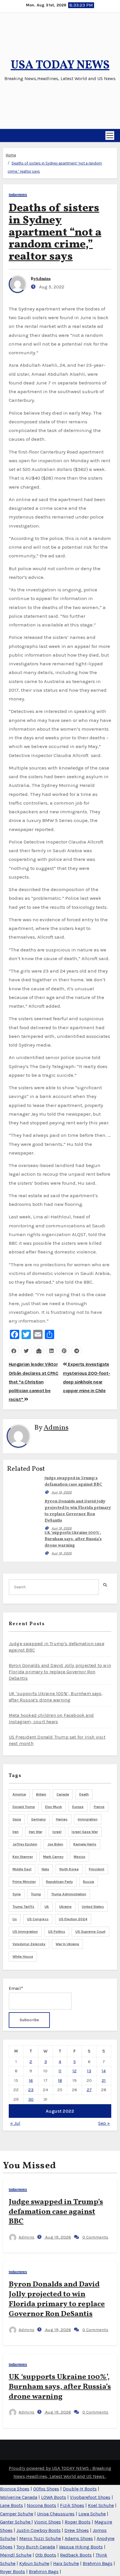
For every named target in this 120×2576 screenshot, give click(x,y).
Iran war (36, 1832)
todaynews (18, 195)
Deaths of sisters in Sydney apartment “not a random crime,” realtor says (55, 233)
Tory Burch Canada (36, 2547)
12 (75, 2071)
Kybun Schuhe (34, 2563)
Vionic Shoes (47, 2522)
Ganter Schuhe (16, 2522)
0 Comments (95, 2237)
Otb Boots (46, 2555)
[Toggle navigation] (110, 136)
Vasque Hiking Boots (81, 2547)
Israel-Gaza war (85, 1832)
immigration (88, 1819)
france (99, 1807)
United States (93, 1907)
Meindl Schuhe (16, 2555)
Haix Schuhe (66, 2563)
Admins (43, 279)
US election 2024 (73, 1919)
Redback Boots (76, 2555)
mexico (80, 1857)
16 (31, 2080)
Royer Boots (13, 2572)
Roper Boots (78, 2522)
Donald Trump (24, 1807)
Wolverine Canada (19, 2497)
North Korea (69, 1869)
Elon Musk (54, 1807)
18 (60, 2080)
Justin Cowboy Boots (38, 2530)
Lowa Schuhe (92, 2514)
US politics (57, 1932)
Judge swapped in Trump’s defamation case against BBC (56, 2212)
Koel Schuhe (101, 2505)
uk (47, 1907)
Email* (16, 1988)
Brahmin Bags (98, 2563)
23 (31, 2090)
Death (84, 1794)
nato (45, 1869)
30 (31, 2099)
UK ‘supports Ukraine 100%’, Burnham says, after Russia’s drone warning (73, 1539)
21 (104, 2080)
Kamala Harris (85, 1844)
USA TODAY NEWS (60, 66)
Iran (16, 1832)
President (97, 1869)
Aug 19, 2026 (62, 1492)
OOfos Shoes (46, 2489)
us (15, 1919)
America (19, 1794)
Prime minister (24, 1882)
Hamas (62, 1819)
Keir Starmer (23, 1857)
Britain (41, 1794)
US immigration (25, 1932)
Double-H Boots (80, 2489)
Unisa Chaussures (56, 2514)
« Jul (15, 2123)
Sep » (104, 2123)
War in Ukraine (67, 1944)
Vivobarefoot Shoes (90, 2497)
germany (38, 1819)
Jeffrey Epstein (25, 1844)
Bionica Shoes (15, 2489)
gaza (17, 1819)
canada (63, 1794)
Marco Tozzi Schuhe (40, 2538)
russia (89, 1882)
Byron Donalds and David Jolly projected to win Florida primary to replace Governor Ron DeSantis (60, 1672)
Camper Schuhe (17, 2514)
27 (89, 2090)
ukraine (65, 1907)
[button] (5, 136)
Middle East (22, 1869)
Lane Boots (12, 2505)
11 (60, 2071)
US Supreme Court (90, 1932)
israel (57, 1832)
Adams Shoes (79, 2538)
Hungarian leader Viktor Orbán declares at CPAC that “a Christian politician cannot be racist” (34, 1382)
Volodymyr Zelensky (29, 1944)
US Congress (38, 1919)
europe (78, 1807)
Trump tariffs (23, 1907)
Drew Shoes (77, 2530)
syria (17, 1894)
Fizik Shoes (72, 2505)
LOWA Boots (54, 2497)
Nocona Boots (42, 2505)
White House (23, 1957)
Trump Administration (69, 1894)
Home (11, 155)
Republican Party (59, 1882)
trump (36, 1894)
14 (104, 2071)
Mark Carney (53, 1857)
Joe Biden (55, 1844)
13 (89, 2071)
